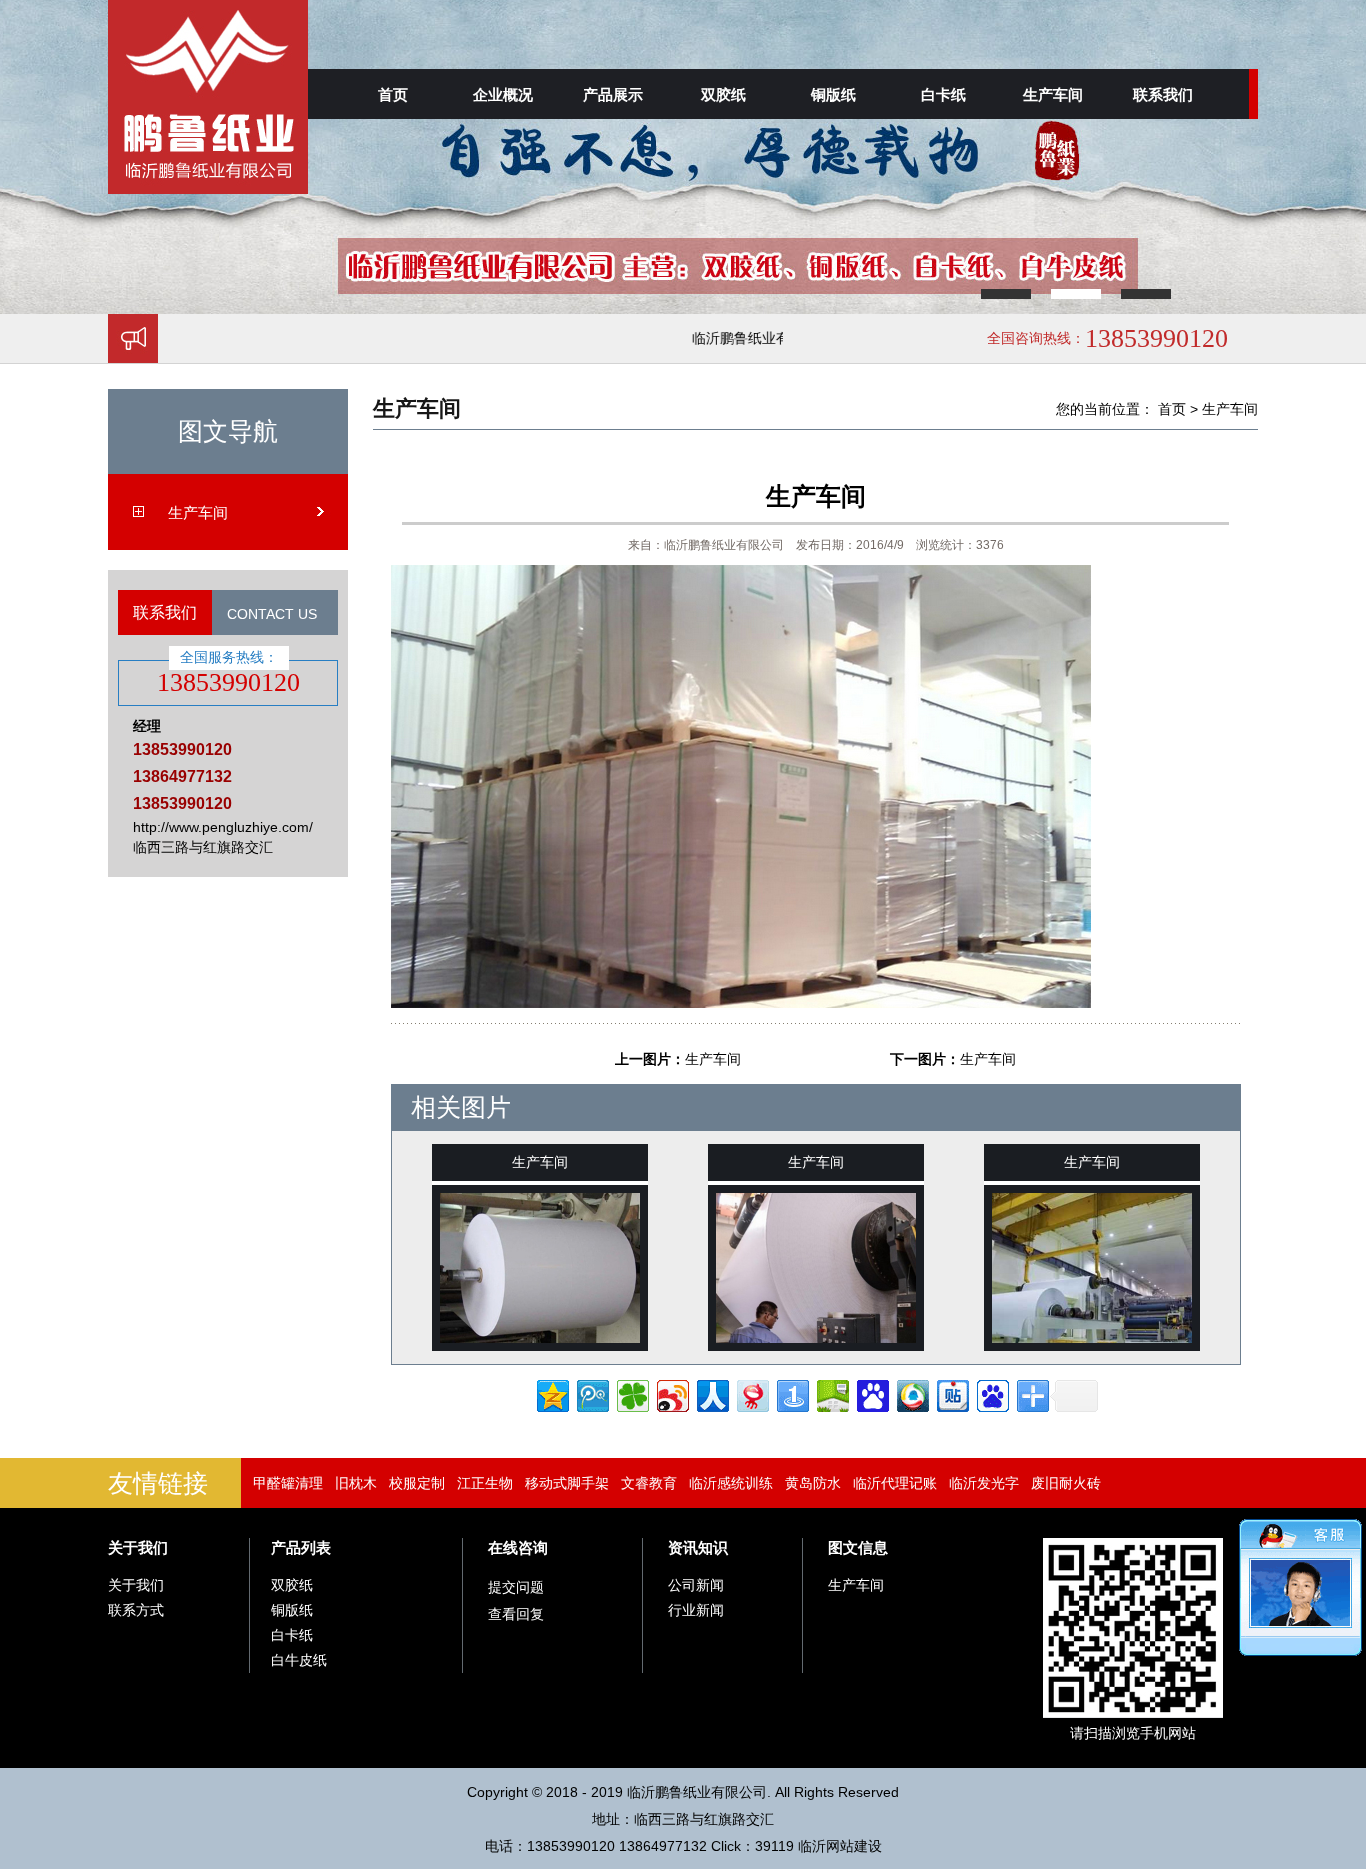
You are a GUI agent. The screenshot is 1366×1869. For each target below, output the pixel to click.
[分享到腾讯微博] (591, 1393)
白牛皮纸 (299, 1660)
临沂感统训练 (731, 1483)
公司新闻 (696, 1585)
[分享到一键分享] (791, 1393)
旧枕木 (356, 1483)
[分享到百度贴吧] (951, 1393)
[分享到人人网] (711, 1393)
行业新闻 (696, 1610)
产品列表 (301, 1547)
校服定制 (417, 1483)
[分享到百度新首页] (991, 1393)
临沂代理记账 (895, 1483)
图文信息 (858, 1547)
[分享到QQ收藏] (911, 1393)
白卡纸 (943, 94)
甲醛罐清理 (288, 1483)
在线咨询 (518, 1547)
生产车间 (1053, 94)
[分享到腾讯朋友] (631, 1393)
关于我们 (138, 1547)
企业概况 (503, 94)
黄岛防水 (813, 1483)
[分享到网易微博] (751, 1393)
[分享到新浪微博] (671, 1393)
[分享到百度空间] (831, 1393)
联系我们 (1163, 94)
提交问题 (516, 1587)
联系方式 (136, 1610)
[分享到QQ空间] (551, 1393)
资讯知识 (698, 1547)
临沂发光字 (984, 1483)
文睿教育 (649, 1483)
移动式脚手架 (567, 1483)
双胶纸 (723, 94)
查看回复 (516, 1614)
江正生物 (485, 1483)
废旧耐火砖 (1066, 1483)
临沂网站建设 (840, 1846)
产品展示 (613, 94)
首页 (393, 94)
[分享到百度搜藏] (871, 1393)
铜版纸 (833, 94)
